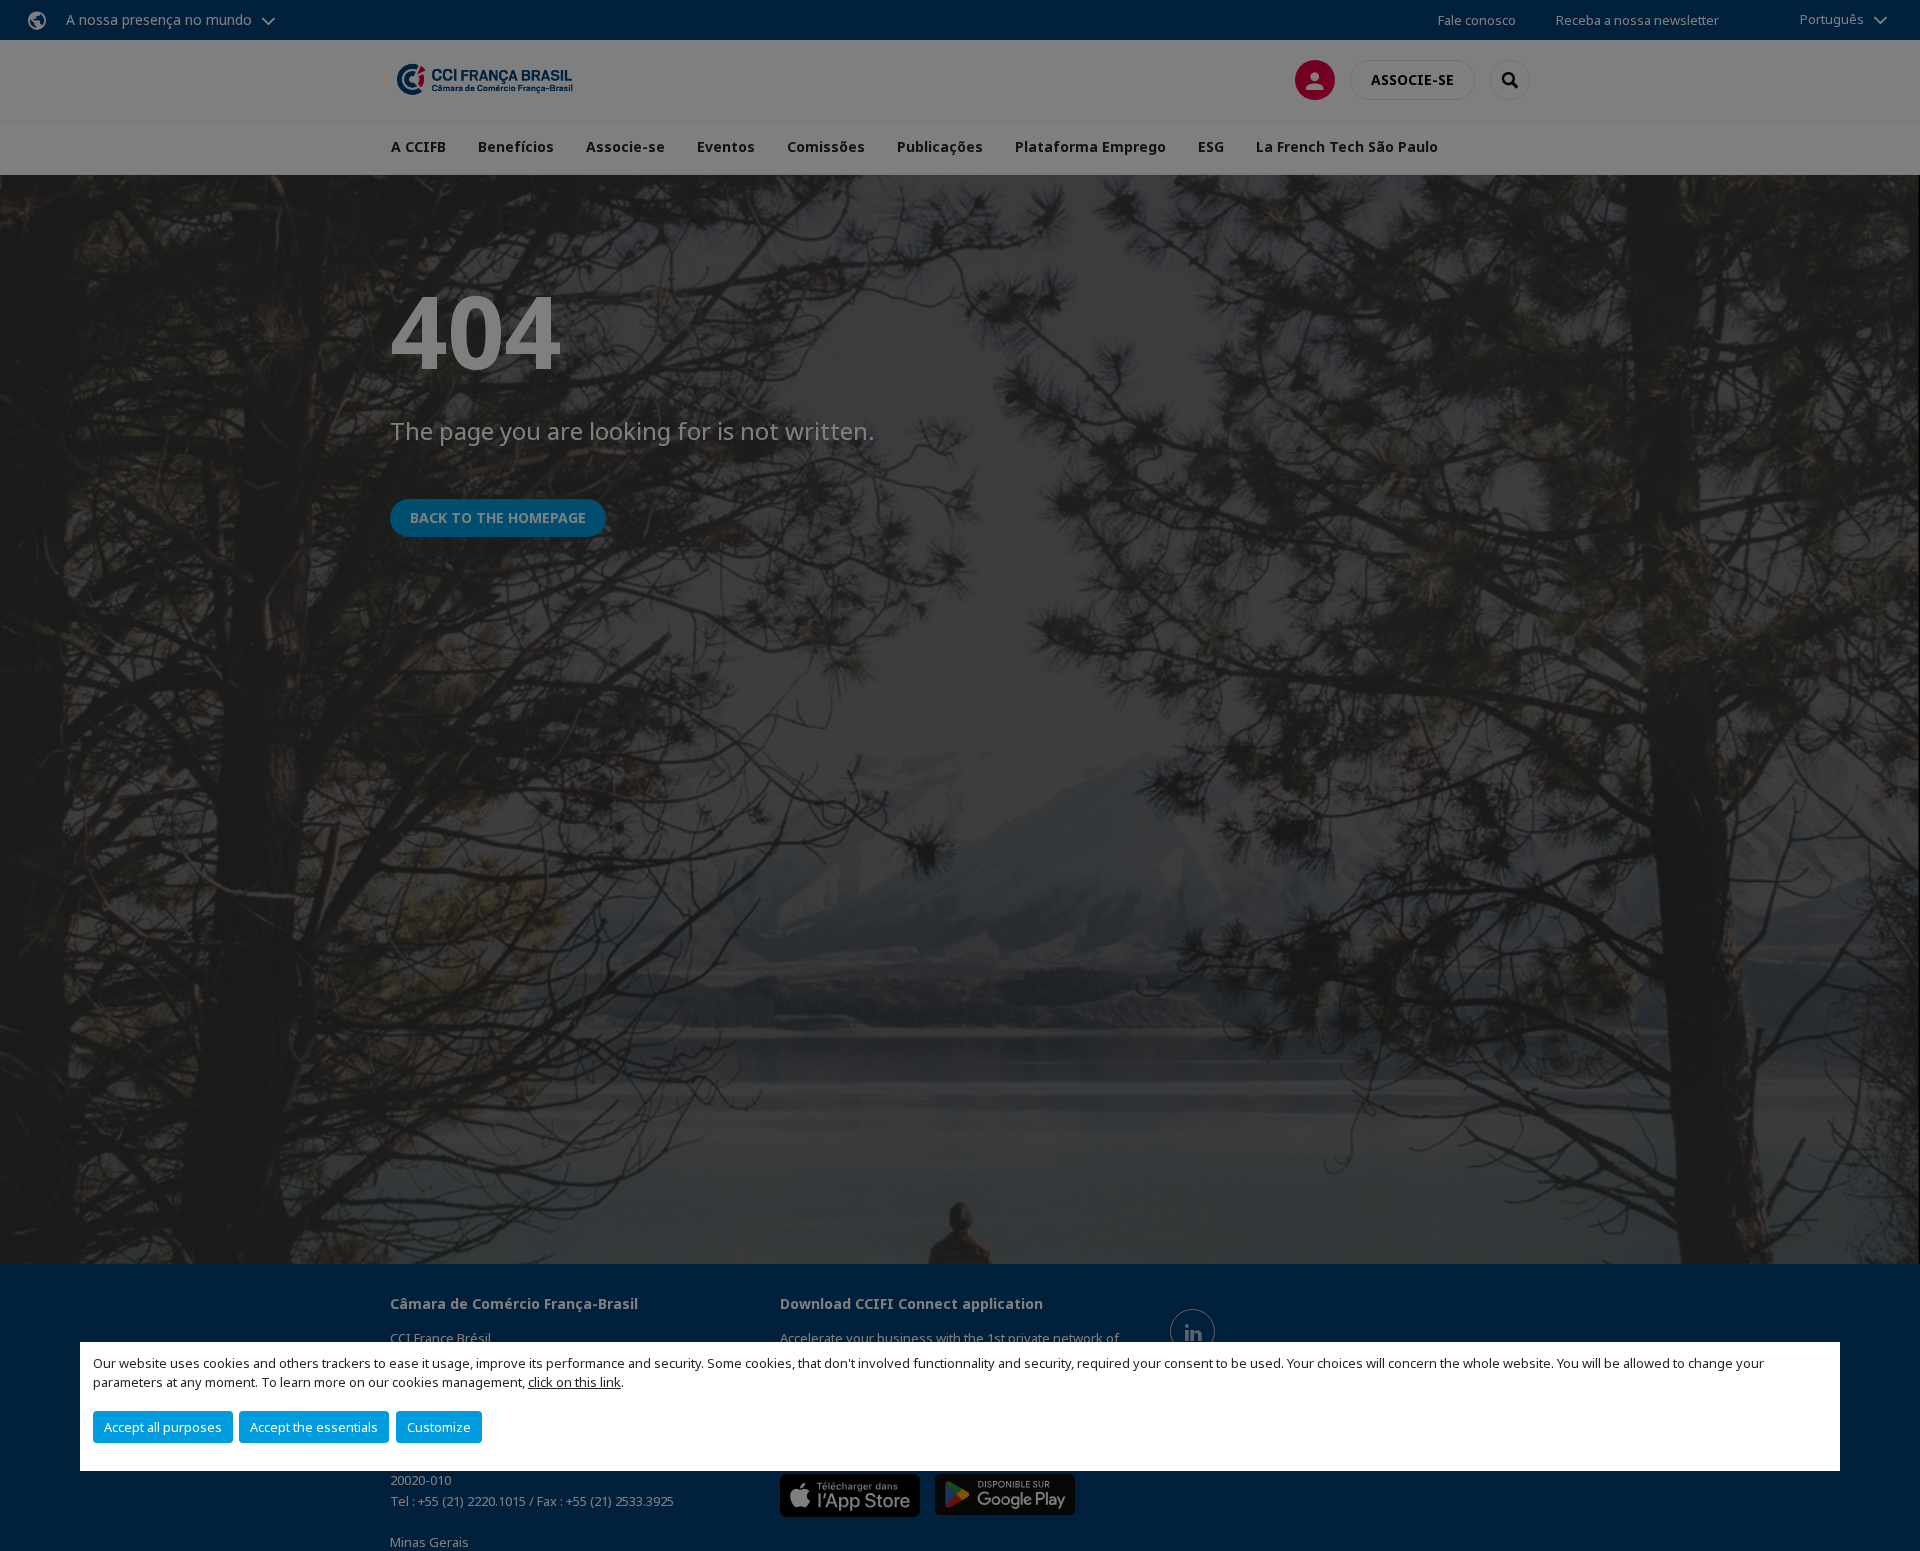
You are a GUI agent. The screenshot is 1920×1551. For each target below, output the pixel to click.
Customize (439, 1427)
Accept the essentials (314, 1427)
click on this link (574, 1382)
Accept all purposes (163, 1427)
